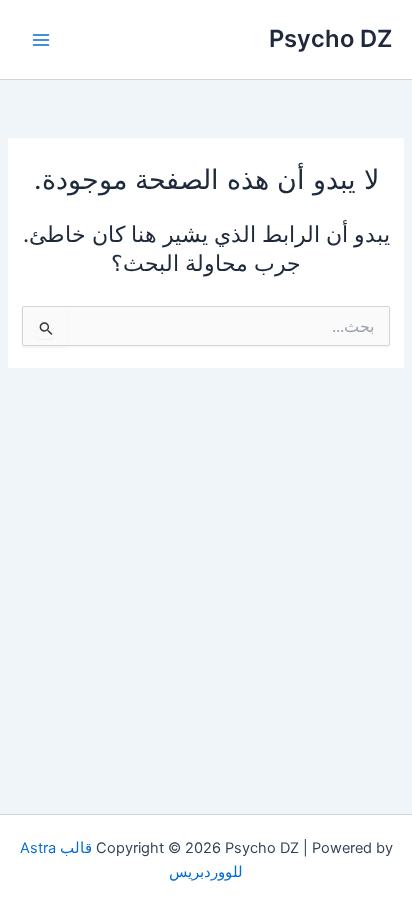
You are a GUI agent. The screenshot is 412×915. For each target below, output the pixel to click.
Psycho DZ (330, 38)
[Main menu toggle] (41, 40)
